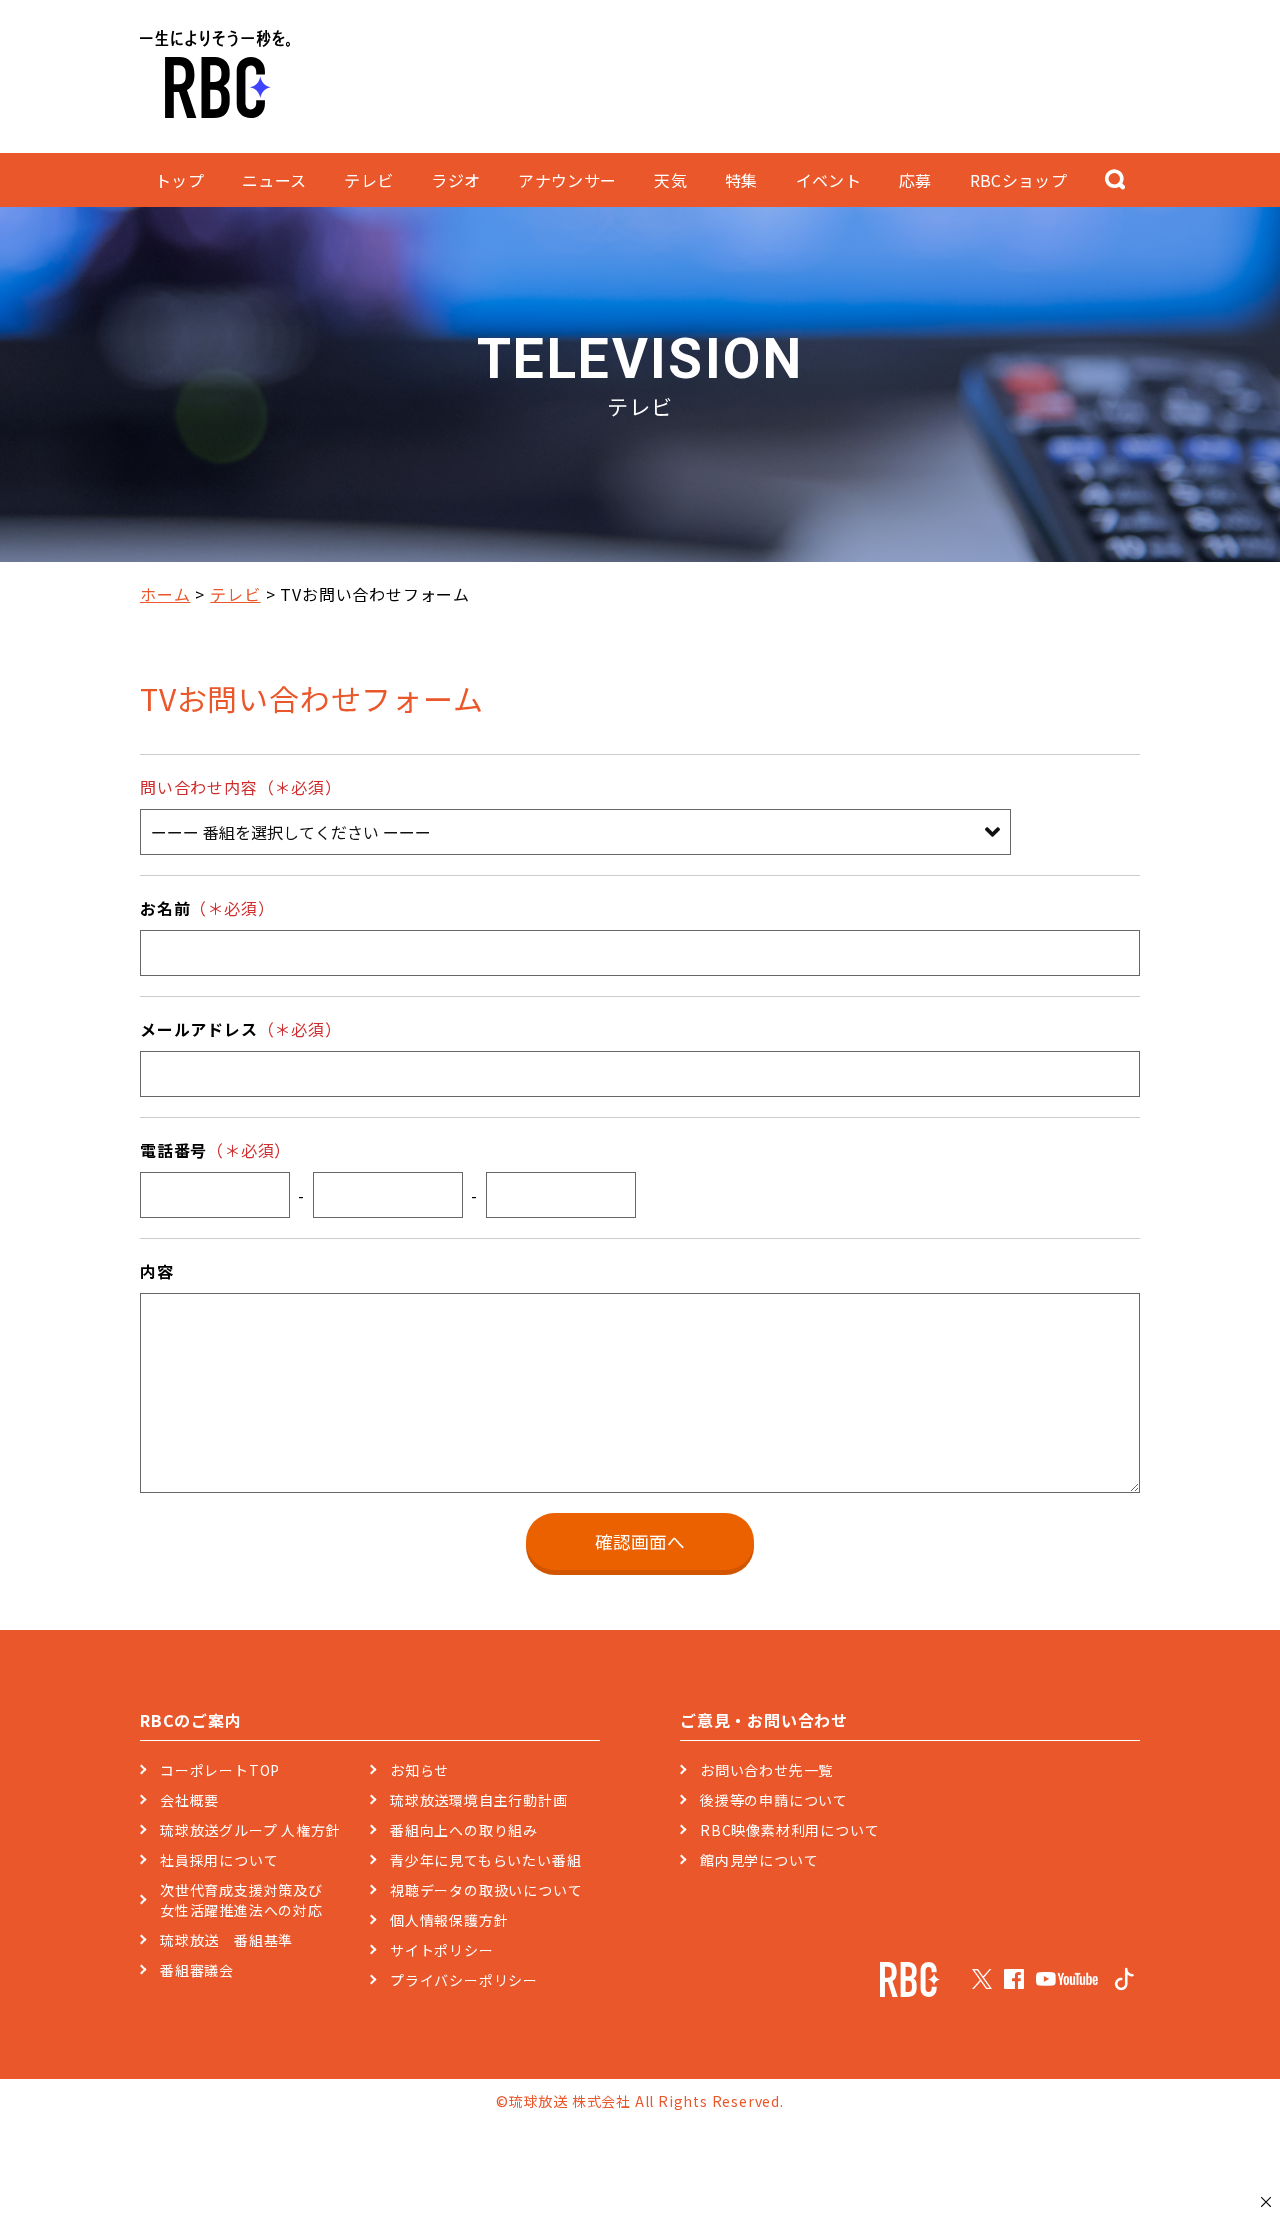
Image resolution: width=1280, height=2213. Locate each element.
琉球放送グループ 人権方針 (250, 1830)
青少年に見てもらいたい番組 (485, 1860)
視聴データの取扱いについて (486, 1890)
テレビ (235, 594)
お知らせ (419, 1770)
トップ (179, 180)
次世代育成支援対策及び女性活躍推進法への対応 (241, 1900)
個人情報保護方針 (449, 1920)
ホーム (165, 594)
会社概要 (189, 1800)
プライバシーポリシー (464, 1980)
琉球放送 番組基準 (226, 1940)
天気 (670, 180)
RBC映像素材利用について (789, 1830)
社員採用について (219, 1860)
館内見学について (759, 1860)
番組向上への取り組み (464, 1830)
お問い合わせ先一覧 (766, 1770)
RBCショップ (1018, 180)
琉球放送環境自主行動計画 (479, 1800)
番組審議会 (197, 1970)
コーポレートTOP (220, 1770)
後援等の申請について (774, 1800)
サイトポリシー (442, 1950)
